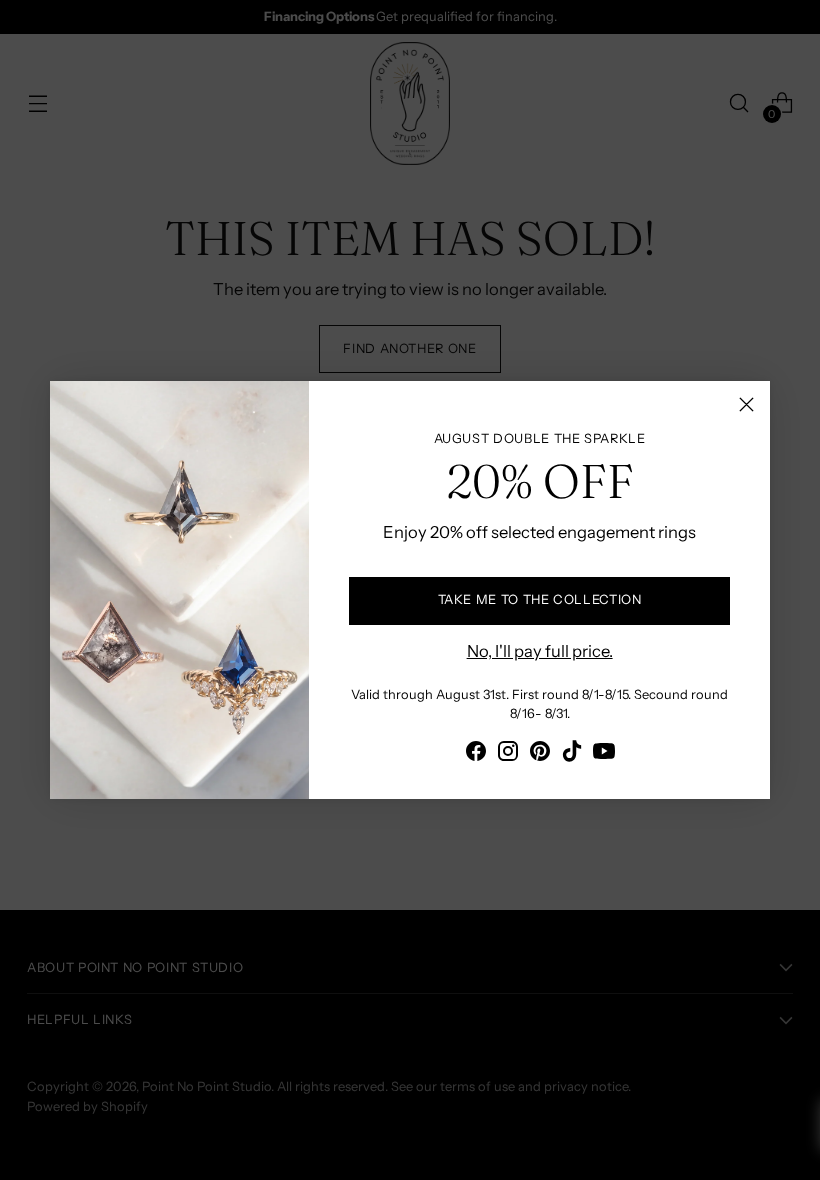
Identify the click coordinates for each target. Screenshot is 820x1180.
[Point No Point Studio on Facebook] (476, 754)
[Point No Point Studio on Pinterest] (540, 754)
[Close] (746, 404)
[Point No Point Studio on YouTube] (604, 754)
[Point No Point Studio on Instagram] (508, 754)
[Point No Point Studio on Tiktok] (572, 754)
